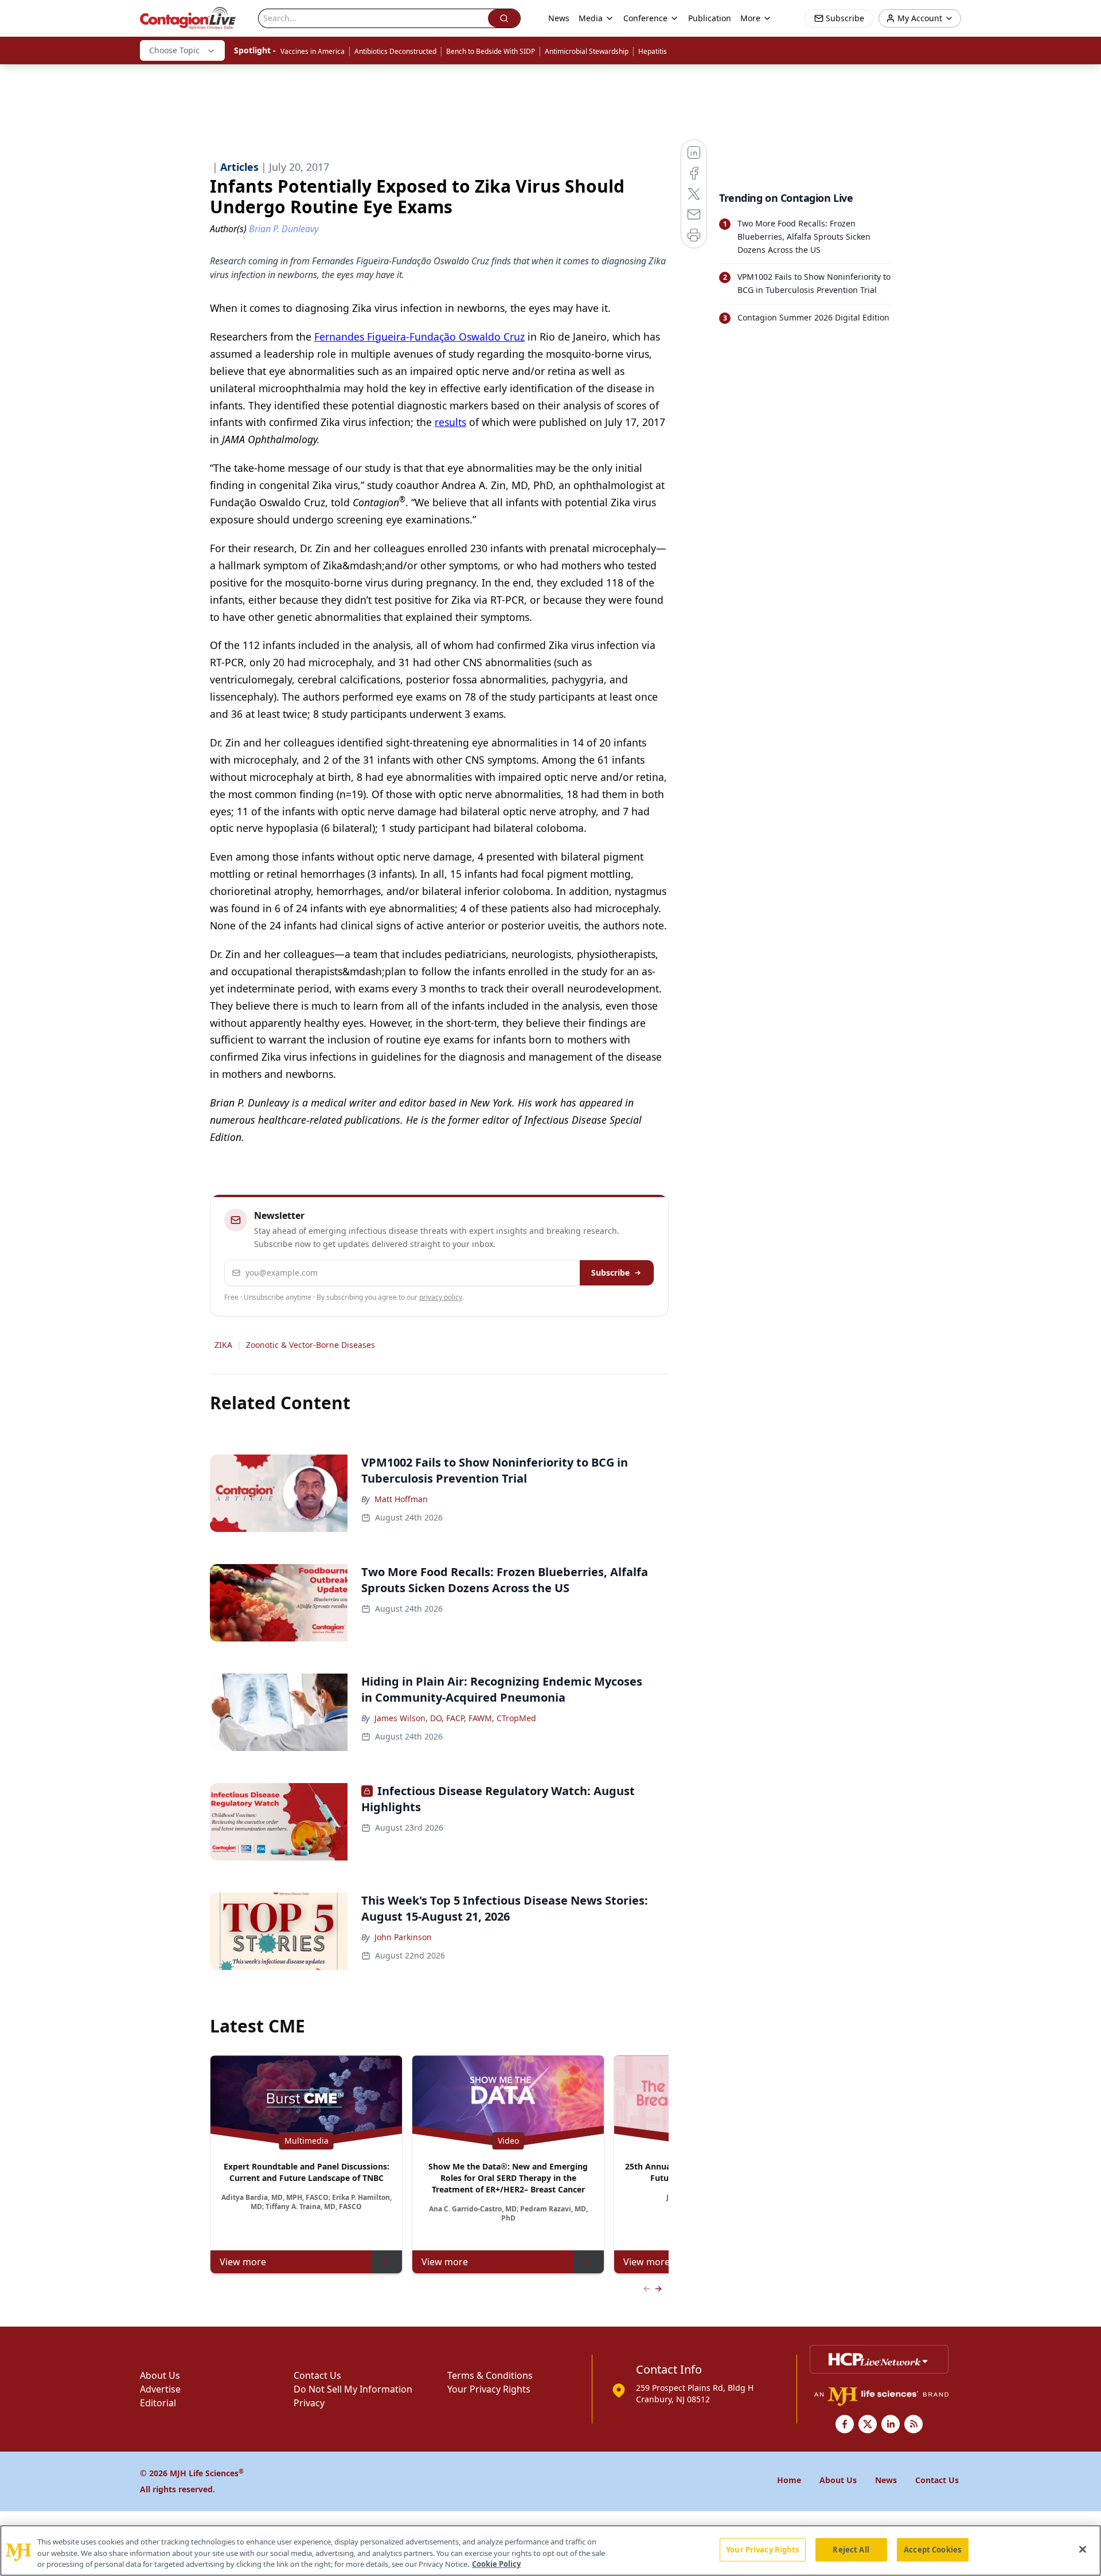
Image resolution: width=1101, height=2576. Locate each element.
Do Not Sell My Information (353, 2389)
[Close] (1083, 2549)
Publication (710, 18)
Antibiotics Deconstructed (395, 51)
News (559, 18)
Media (591, 18)
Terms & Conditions (490, 2375)
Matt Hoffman (401, 1499)
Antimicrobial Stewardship (587, 51)
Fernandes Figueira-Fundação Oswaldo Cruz (419, 337)
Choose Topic (174, 50)
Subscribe (610, 1273)
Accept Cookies (932, 2549)
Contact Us (317, 2375)
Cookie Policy (496, 2564)
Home (789, 2480)
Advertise (160, 2389)
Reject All (851, 2549)
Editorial (158, 2403)
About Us (160, 2375)
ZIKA (223, 1345)
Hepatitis (653, 51)
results (450, 422)
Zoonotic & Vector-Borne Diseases (311, 1345)
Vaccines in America (313, 51)
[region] (550, 2550)
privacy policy (441, 1297)
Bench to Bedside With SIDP (491, 51)
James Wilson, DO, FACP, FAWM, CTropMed (455, 1718)
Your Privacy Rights (489, 2389)
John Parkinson (403, 1937)
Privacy (309, 2403)
